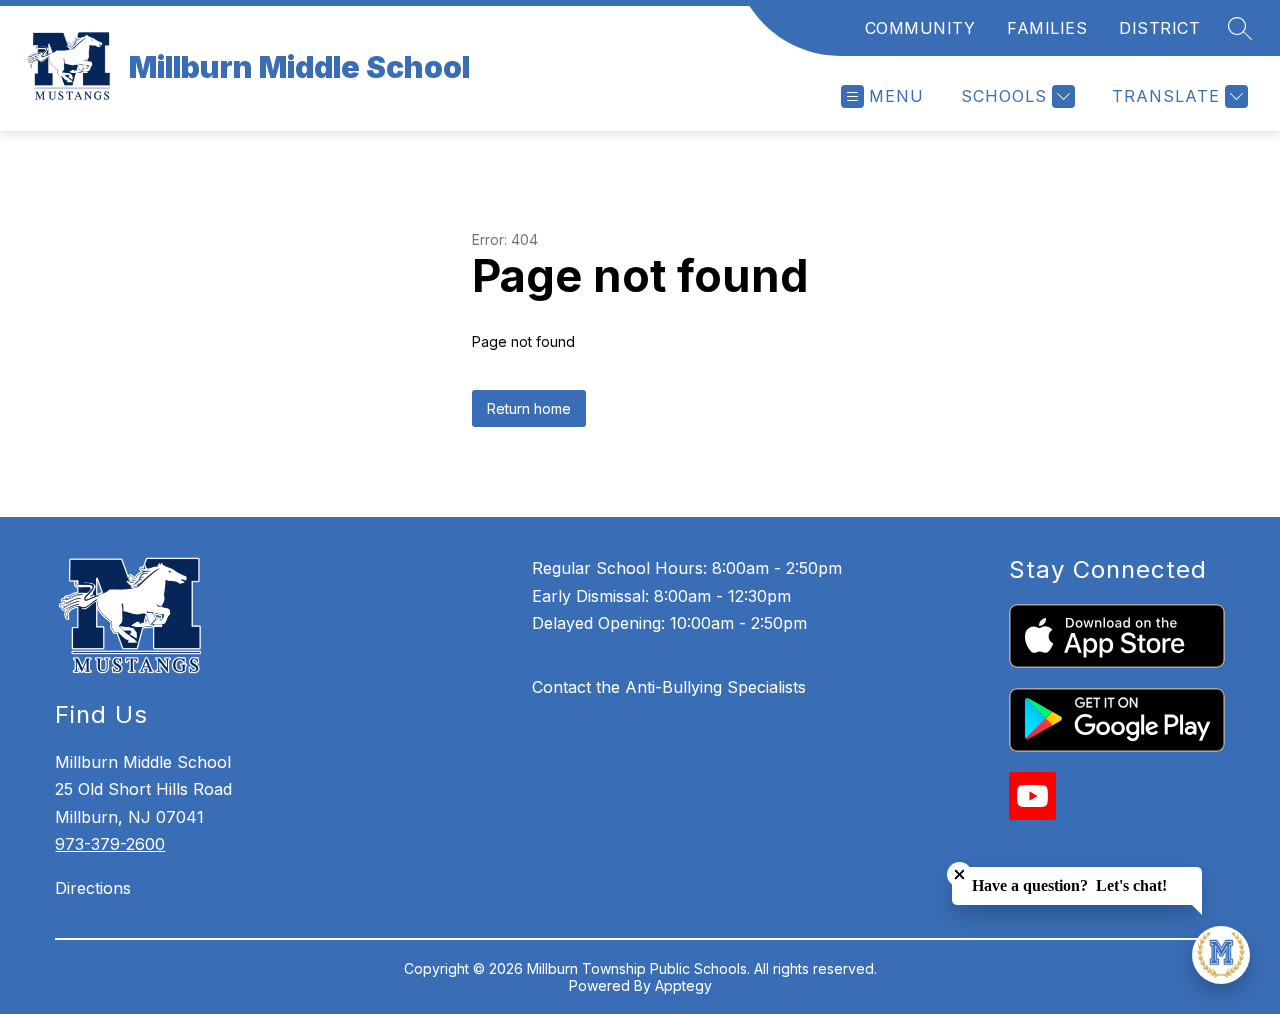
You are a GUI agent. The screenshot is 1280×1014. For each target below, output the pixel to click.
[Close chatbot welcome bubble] (959, 874)
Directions (93, 888)
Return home (529, 408)
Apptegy (683, 985)
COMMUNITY (920, 28)
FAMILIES (1047, 28)
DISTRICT (1159, 28)
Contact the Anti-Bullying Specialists (669, 687)
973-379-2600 (110, 844)
